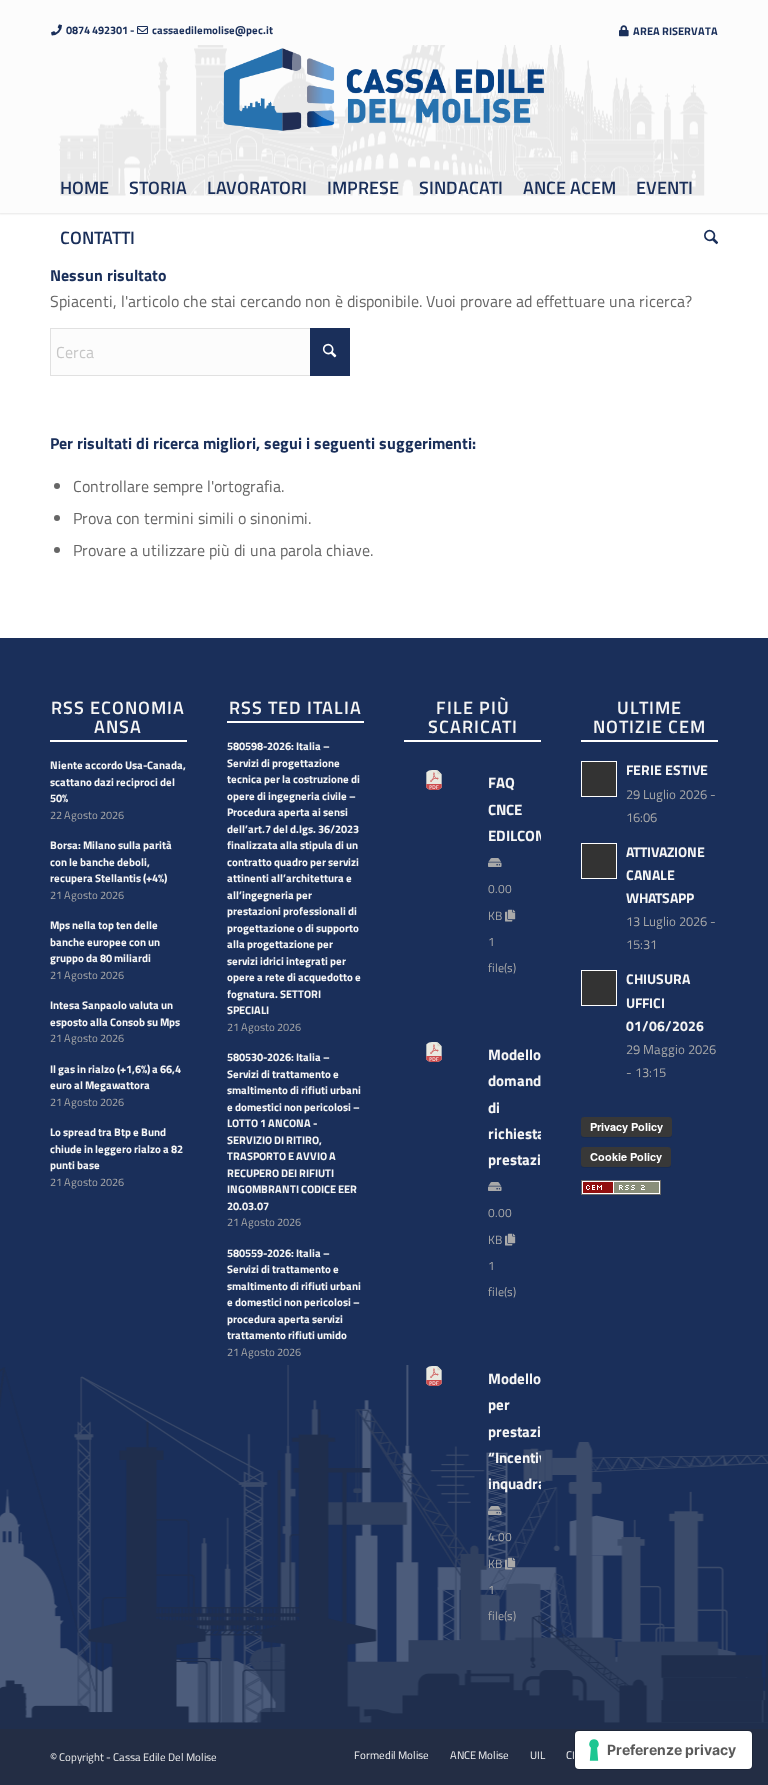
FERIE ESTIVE (667, 770)
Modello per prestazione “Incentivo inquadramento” (504, 1431)
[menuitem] (662, 30)
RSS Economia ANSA (118, 717)
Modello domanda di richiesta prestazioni (504, 1107)
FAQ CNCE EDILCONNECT (504, 809)
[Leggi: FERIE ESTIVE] (599, 779)
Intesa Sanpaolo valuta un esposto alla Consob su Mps (115, 1013)
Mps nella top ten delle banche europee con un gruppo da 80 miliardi (105, 941)
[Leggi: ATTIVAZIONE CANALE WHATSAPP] (599, 861)
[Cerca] (706, 238)
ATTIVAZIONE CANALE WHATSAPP (665, 875)
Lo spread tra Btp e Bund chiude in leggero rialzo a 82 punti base (116, 1148)
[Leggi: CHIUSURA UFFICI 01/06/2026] (599, 988)
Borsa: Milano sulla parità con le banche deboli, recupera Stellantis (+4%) (111, 861)
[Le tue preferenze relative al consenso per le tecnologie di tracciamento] (663, 1750)
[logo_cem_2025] (384, 104)
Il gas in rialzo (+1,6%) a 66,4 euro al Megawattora (115, 1077)
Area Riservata (674, 31)
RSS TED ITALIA (295, 707)
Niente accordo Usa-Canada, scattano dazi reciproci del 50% (118, 781)
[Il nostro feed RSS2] (621, 1189)
